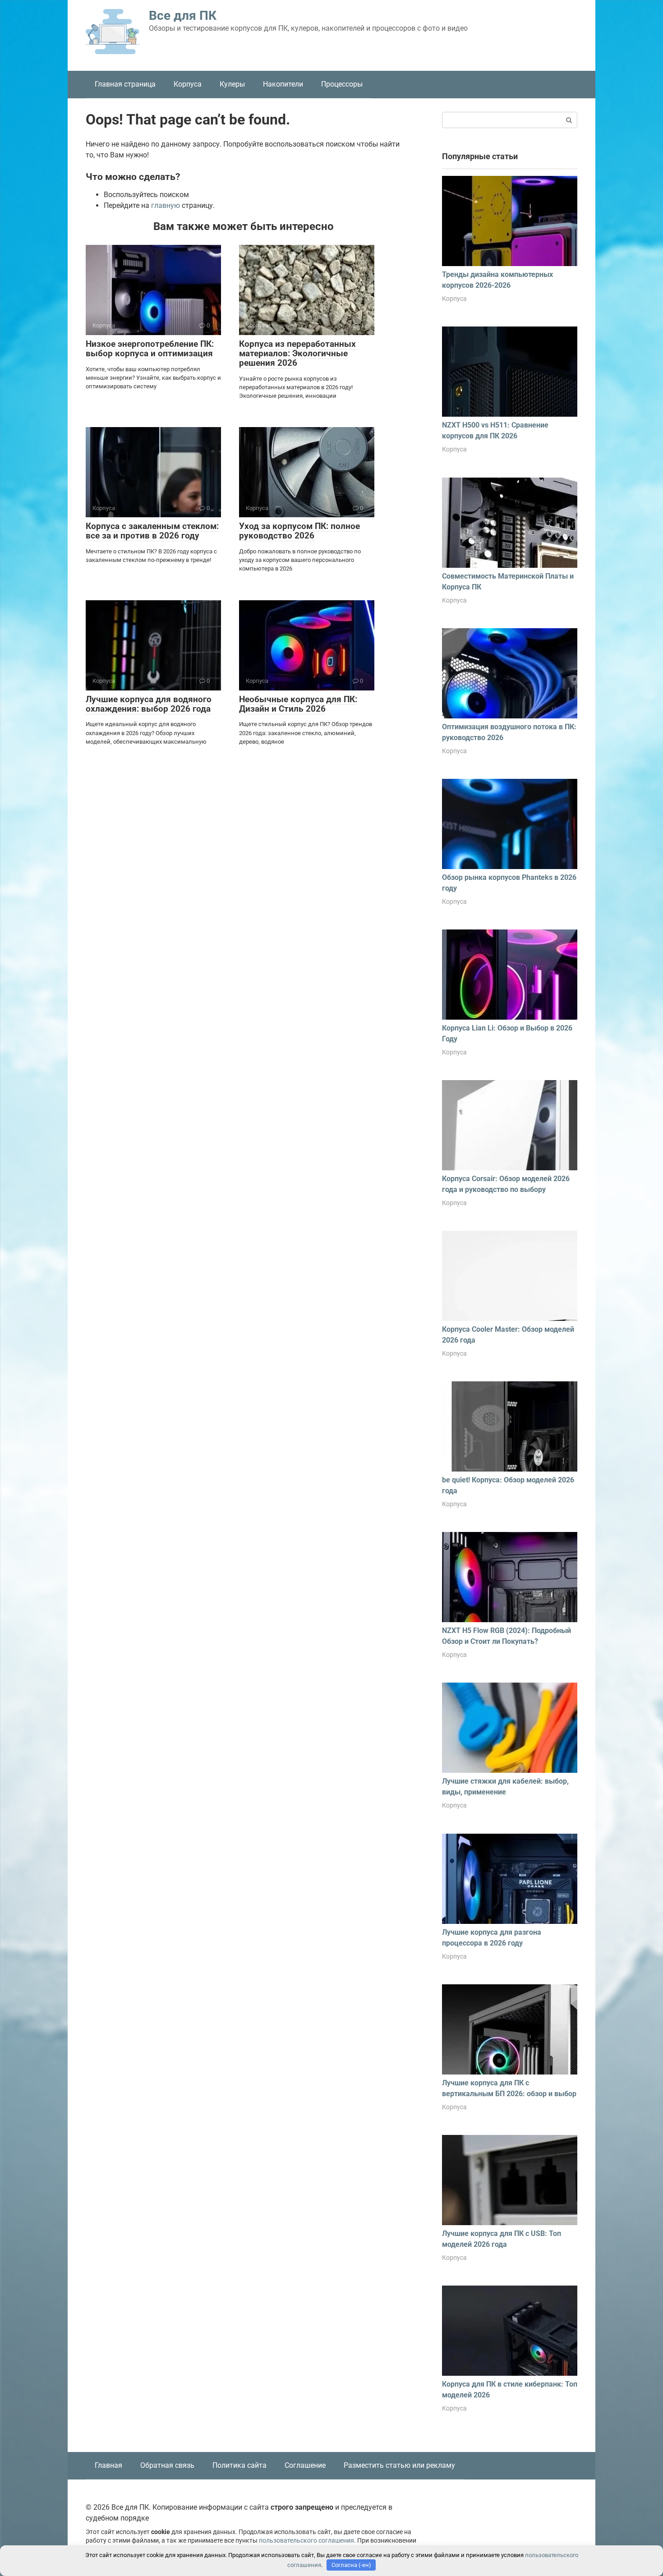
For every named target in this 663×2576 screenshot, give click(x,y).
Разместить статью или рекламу (399, 2465)
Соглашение (305, 2465)
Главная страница (125, 84)
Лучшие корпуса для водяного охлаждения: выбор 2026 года (149, 704)
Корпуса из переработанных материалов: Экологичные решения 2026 (297, 353)
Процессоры (342, 84)
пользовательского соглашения (306, 2541)
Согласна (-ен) (351, 2565)
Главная (108, 2465)
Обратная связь (167, 2465)
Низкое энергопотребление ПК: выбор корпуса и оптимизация (150, 349)
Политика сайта (239, 2465)
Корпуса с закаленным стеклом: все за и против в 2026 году (152, 531)
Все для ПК (183, 16)
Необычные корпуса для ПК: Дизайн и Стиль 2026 (298, 704)
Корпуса (188, 84)
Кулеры (232, 84)
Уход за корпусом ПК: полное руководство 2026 (299, 531)
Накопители (283, 84)
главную (166, 205)
